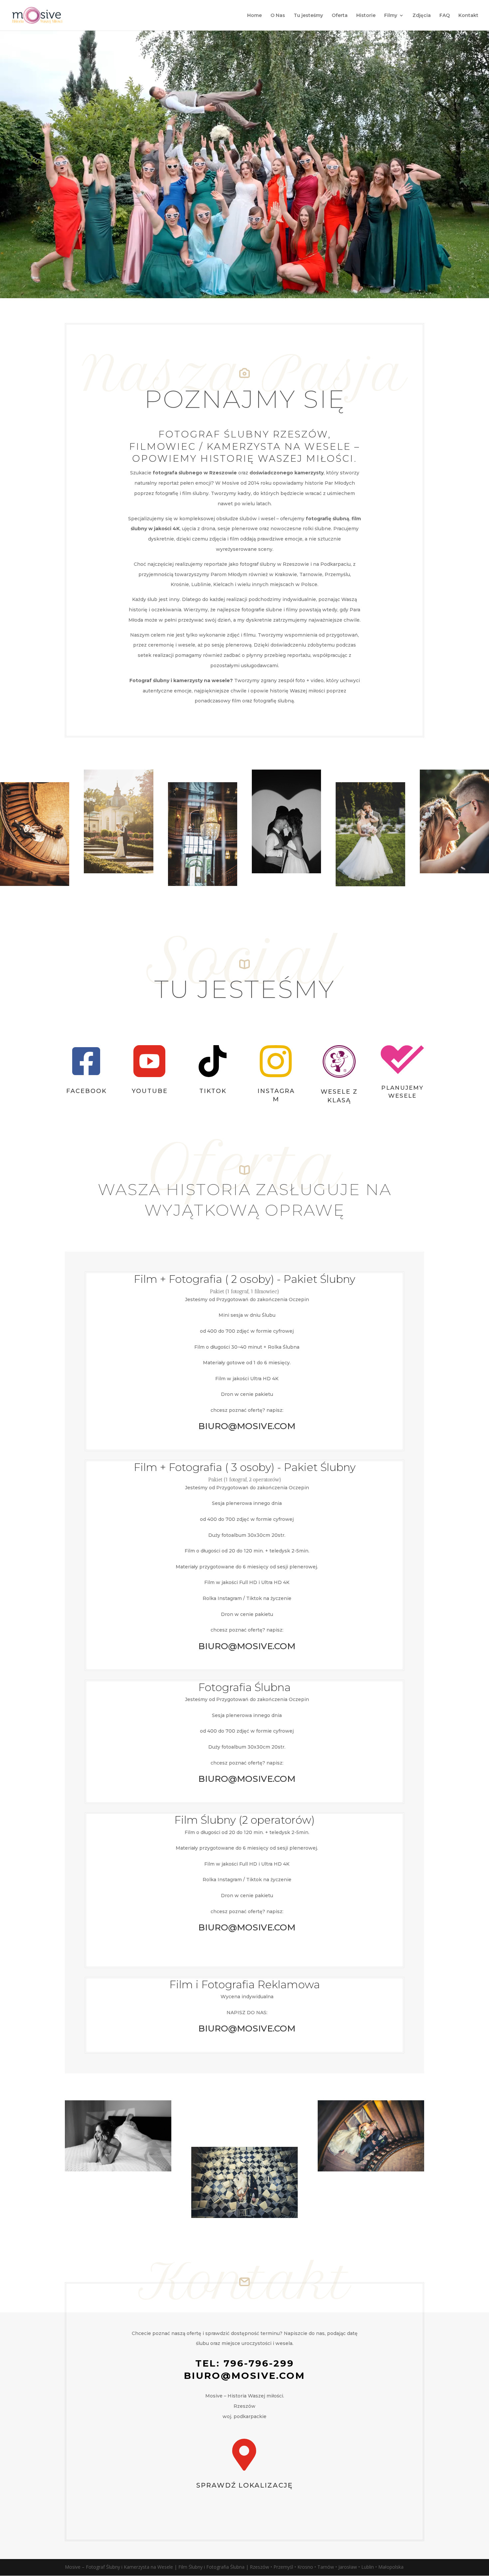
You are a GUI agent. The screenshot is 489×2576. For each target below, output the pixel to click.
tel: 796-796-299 (245, 2363)
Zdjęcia (422, 16)
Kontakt (468, 16)
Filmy (391, 16)
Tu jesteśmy (308, 16)
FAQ (445, 16)
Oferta (340, 16)
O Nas (278, 16)
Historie (366, 16)
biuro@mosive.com (244, 2376)
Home (254, 16)
